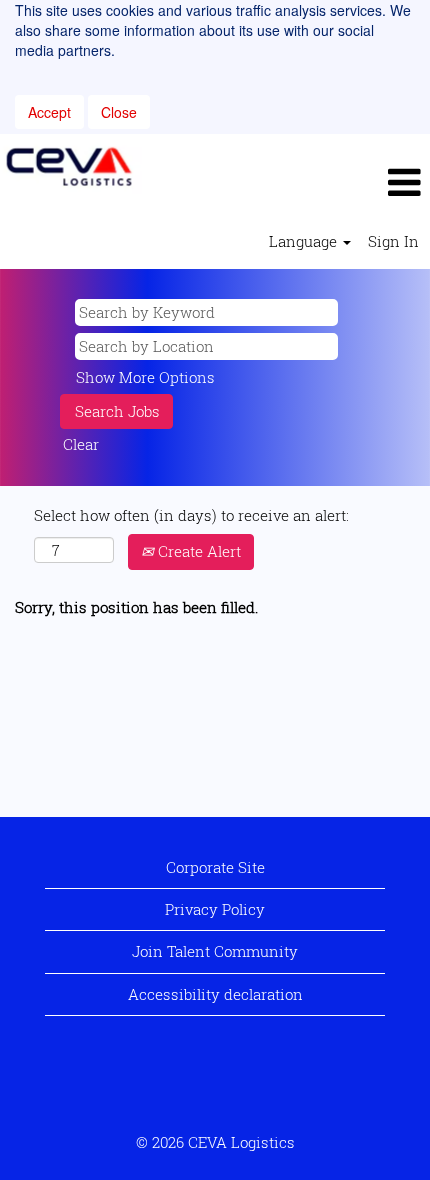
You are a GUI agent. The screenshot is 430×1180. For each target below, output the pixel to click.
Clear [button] (81, 444)
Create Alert (197, 551)
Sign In (393, 241)
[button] (286, 182)
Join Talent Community (215, 951)
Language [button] (305, 241)
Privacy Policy (215, 909)
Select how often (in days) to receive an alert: (191, 515)
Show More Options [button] (145, 377)
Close (119, 112)
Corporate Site (215, 867)
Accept (49, 112)
